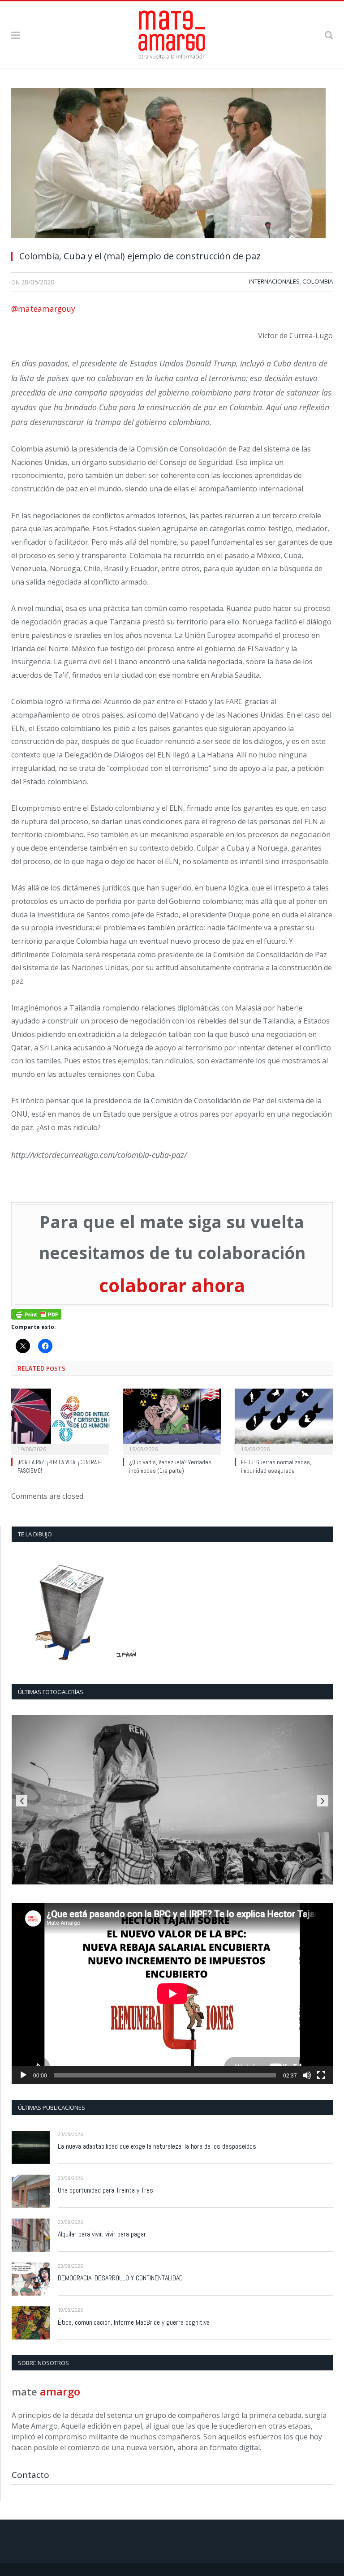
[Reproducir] (23, 2075)
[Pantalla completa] (321, 2075)
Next (323, 1801)
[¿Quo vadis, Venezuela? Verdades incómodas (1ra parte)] (172, 1421)
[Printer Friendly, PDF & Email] (36, 1314)
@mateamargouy (43, 309)
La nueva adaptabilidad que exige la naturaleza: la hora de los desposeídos (157, 2146)
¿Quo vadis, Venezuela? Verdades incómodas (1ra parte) (170, 1466)
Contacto (30, 2475)
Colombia (318, 281)
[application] (172, 1993)
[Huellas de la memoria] (172, 1800)
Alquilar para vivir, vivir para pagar (102, 2234)
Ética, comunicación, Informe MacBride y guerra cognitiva (134, 2322)
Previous (22, 1801)
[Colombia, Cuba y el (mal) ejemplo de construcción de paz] (172, 166)
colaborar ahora (172, 1285)
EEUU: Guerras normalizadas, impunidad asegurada (276, 1466)
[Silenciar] (307, 2075)
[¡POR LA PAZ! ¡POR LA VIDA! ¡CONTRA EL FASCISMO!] (60, 1421)
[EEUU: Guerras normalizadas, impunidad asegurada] (284, 1421)
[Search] (329, 35)
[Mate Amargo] (172, 33)
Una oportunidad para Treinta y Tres (105, 2190)
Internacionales (274, 281)
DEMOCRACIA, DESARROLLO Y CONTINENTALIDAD (120, 2278)
